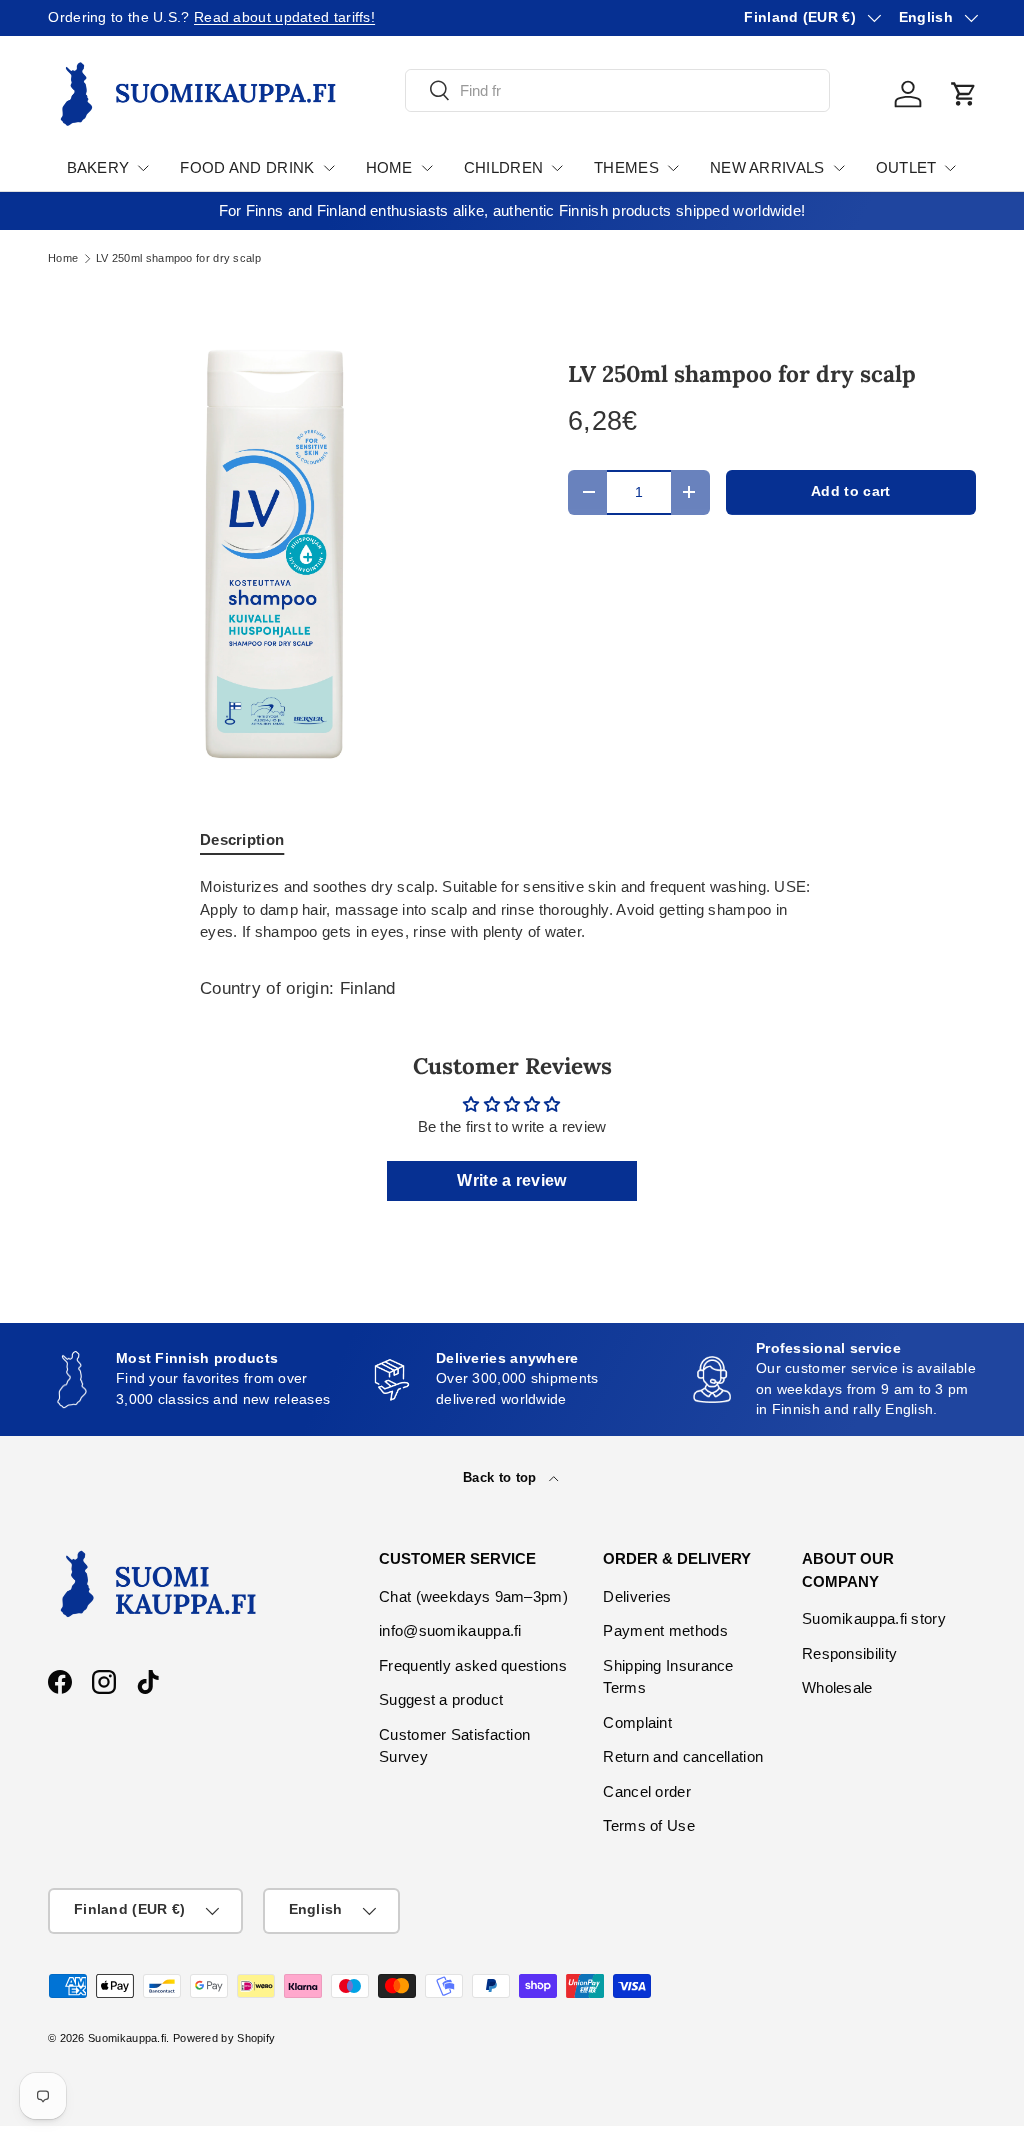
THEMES (626, 167)
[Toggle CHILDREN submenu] (557, 168)
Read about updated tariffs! (284, 17)
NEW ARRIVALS (767, 167)
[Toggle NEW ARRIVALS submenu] (839, 168)
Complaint (637, 1722)
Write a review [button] (511, 1180)
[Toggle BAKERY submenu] (143, 168)
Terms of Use (649, 1825)
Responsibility (849, 1653)
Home (63, 258)
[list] (276, 555)
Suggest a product (441, 1699)
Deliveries (637, 1596)
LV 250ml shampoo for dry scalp (178, 258)
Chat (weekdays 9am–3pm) (473, 1596)
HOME (389, 167)
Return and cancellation (683, 1756)
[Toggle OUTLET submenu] (950, 168)
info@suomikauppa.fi (450, 1630)
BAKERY (98, 167)
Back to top (502, 1477)
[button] (964, 94)
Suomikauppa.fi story (874, 1618)
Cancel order (647, 1791)
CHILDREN (503, 167)
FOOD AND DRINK (247, 167)
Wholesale (837, 1687)
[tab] (242, 839)
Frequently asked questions (473, 1665)
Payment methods (665, 1630)
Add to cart (850, 491)
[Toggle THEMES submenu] (673, 168)
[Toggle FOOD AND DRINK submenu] (329, 168)
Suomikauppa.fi (127, 2038)
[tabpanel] (512, 910)
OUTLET (906, 167)
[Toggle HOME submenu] (427, 168)
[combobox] (617, 90)
